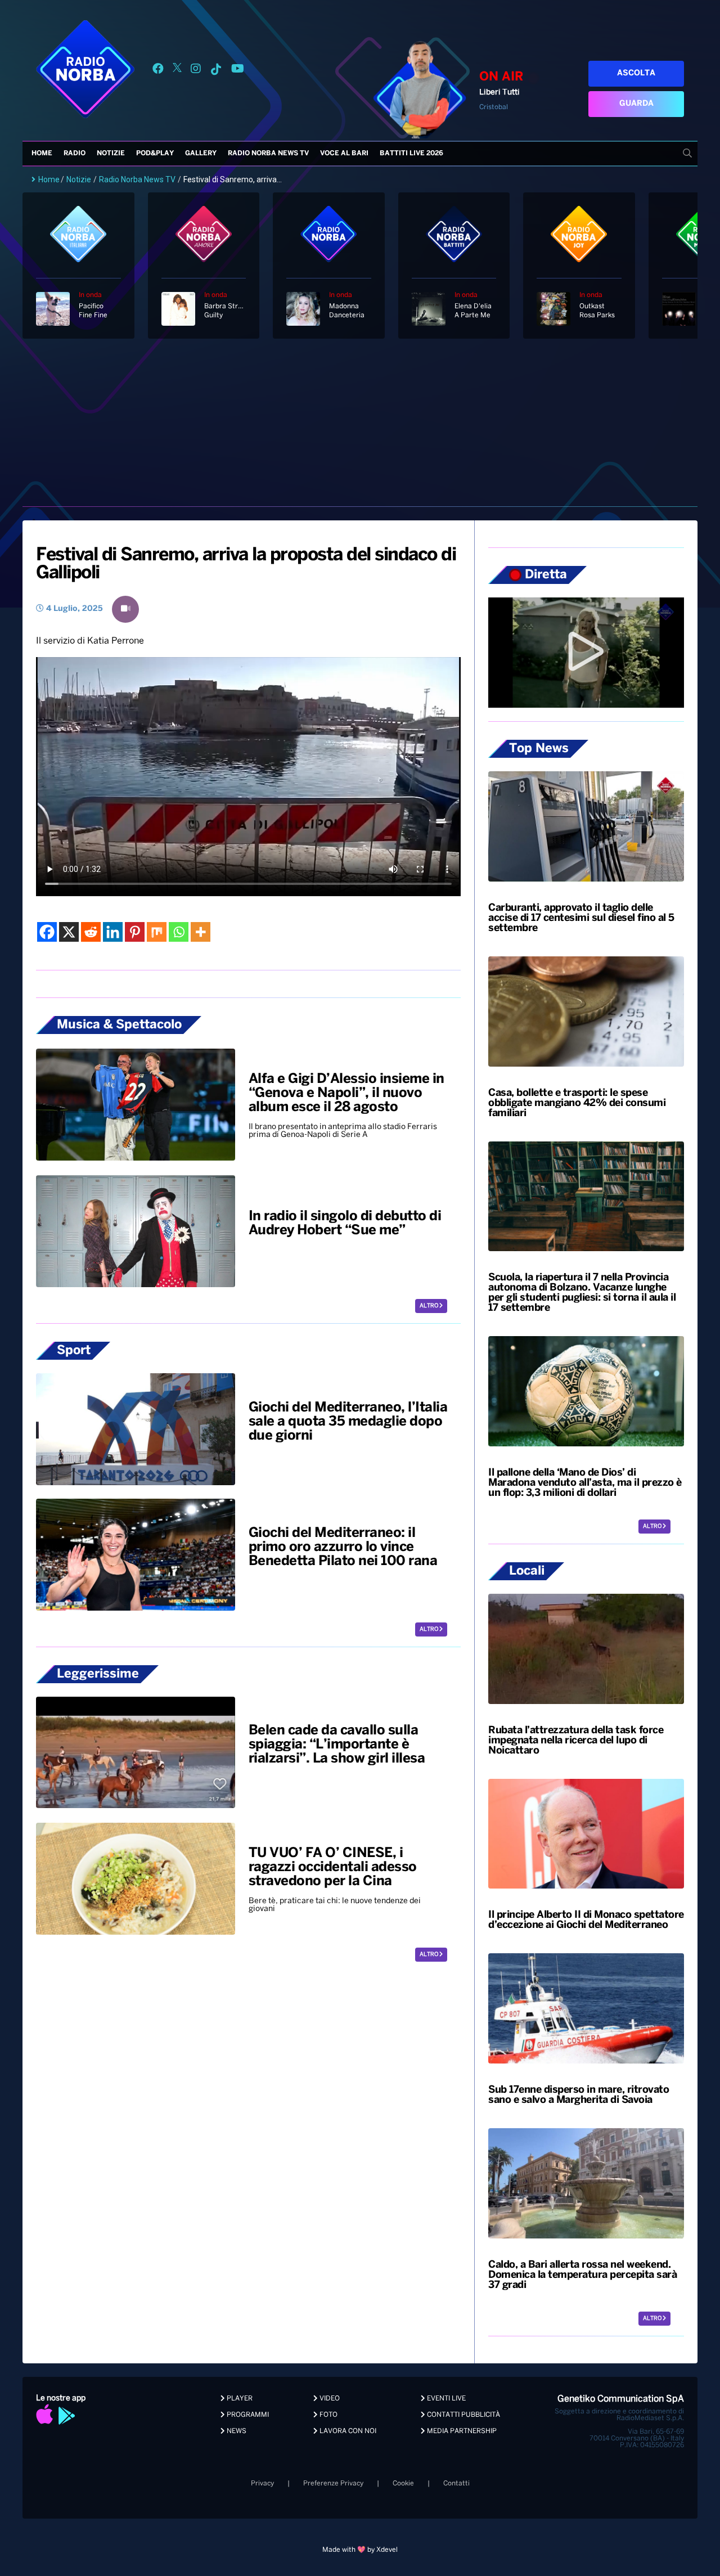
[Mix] (157, 932)
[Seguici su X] (177, 71)
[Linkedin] (113, 932)
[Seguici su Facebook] (158, 71)
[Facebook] (47, 932)
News (236, 2431)
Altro (429, 1306)
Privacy (262, 2483)
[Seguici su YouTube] (238, 71)
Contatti (456, 2483)
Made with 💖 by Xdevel (360, 2550)
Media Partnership (461, 2431)
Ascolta (636, 73)
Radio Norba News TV (268, 153)
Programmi (247, 2415)
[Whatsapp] (179, 932)
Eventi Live (445, 2399)
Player (239, 2399)
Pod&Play (155, 153)
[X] (69, 932)
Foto (328, 2415)
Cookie (403, 2483)
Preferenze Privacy (333, 2483)
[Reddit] (91, 932)
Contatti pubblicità (463, 2415)
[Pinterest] (135, 932)
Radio (75, 153)
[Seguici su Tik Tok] (216, 71)
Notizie (111, 153)
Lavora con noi (347, 2431)
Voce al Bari (344, 153)
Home (42, 153)
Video (329, 2399)
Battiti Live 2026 (411, 153)
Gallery (201, 153)
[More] (201, 932)
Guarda (636, 104)
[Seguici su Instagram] (196, 71)
